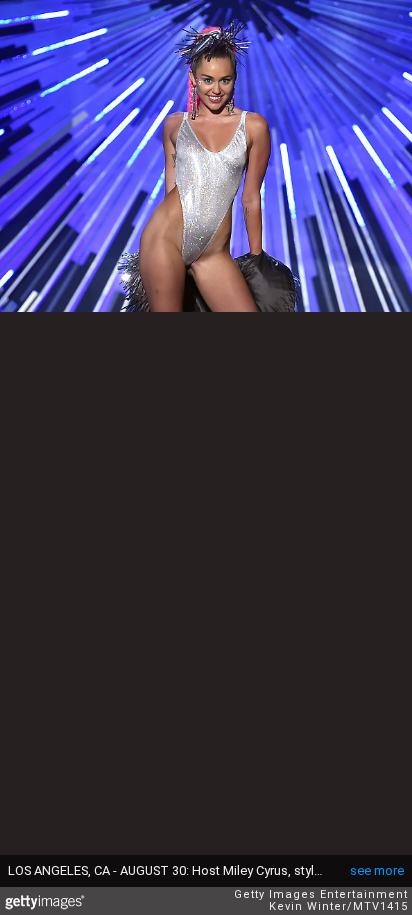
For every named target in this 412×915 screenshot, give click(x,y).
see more (377, 870)
